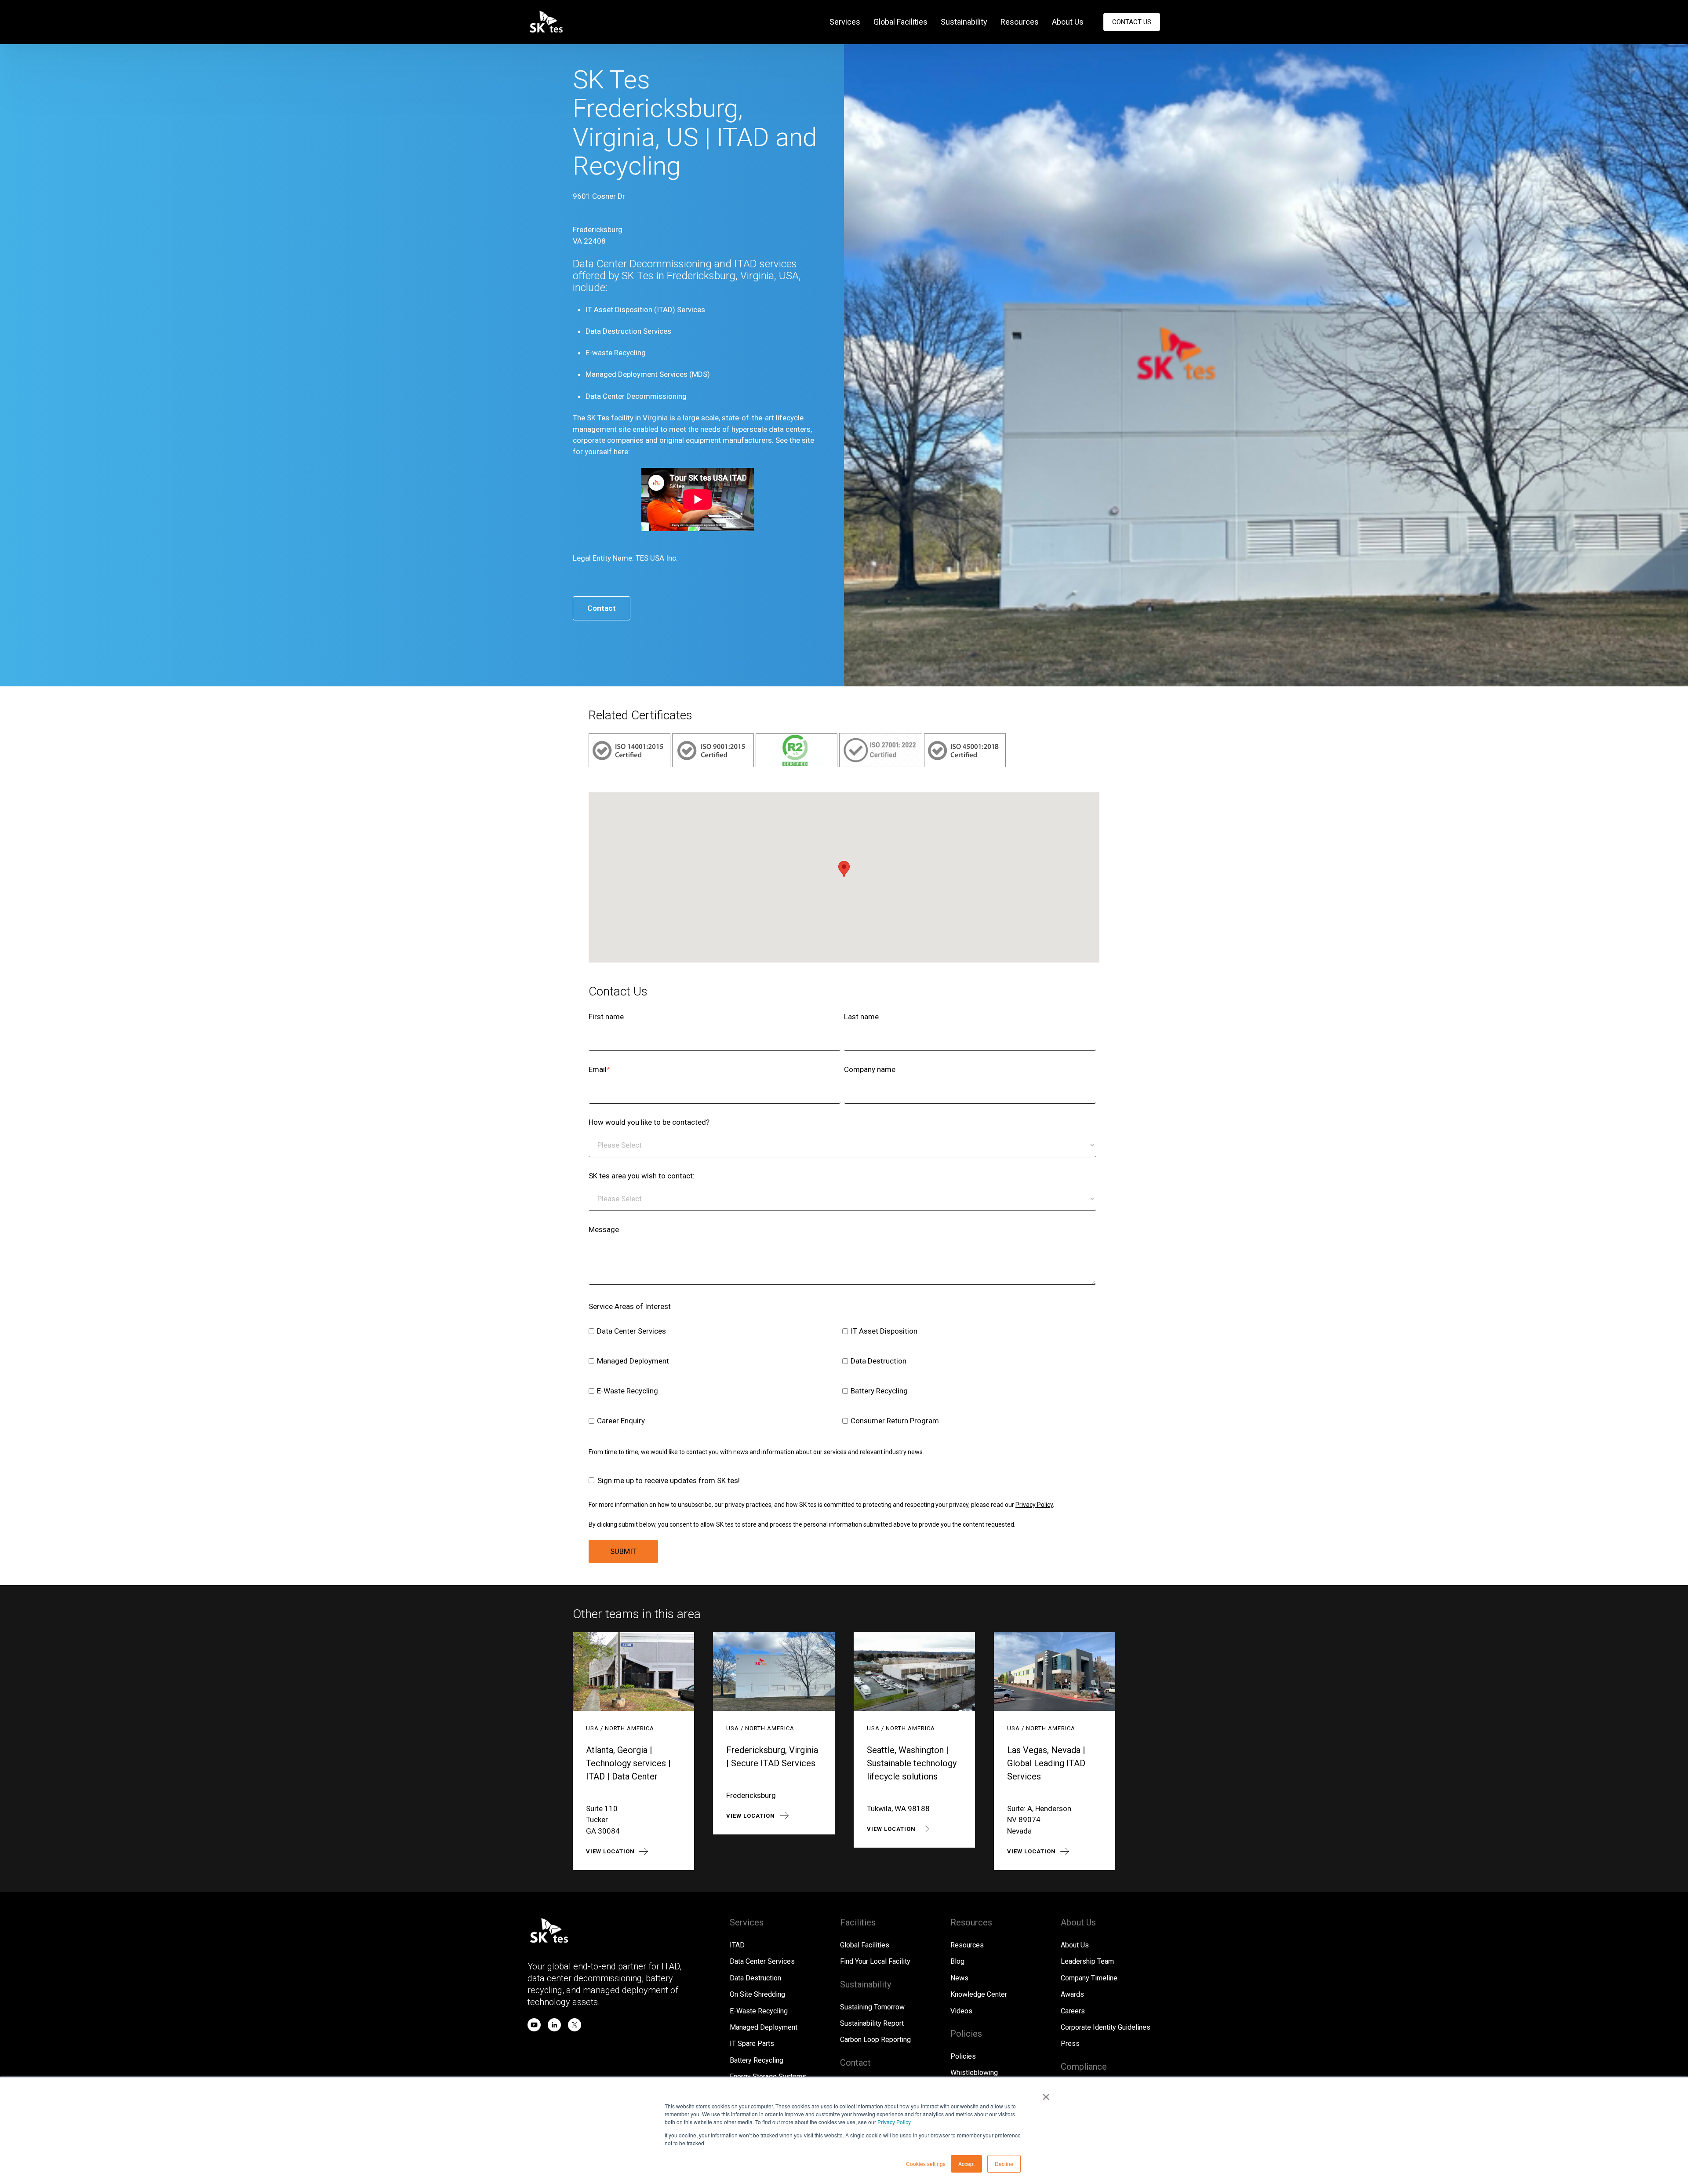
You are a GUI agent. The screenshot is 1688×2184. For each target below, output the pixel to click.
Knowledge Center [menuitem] (979, 1994)
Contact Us (1132, 22)
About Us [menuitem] (1068, 22)
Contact (602, 608)
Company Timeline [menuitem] (1089, 1978)
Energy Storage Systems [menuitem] (768, 2076)
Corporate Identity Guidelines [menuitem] (1106, 2027)
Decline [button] (1004, 2164)
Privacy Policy (894, 2122)
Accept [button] (966, 2164)
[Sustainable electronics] (797, 765)
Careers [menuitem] (1073, 2011)
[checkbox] (842, 1377)
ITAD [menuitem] (737, 1945)
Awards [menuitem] (1072, 1994)
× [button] (1046, 2094)
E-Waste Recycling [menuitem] (759, 2011)
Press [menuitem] (1070, 2044)
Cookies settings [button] (926, 2164)
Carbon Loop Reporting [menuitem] (875, 2040)
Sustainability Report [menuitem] (872, 2023)
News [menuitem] (959, 1978)
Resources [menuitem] (1020, 22)
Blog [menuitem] (957, 1961)
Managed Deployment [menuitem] (764, 2027)
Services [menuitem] (845, 22)
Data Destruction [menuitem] (755, 1978)
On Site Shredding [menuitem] (757, 1994)
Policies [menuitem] (963, 2056)
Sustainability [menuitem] (964, 22)
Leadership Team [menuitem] (1087, 1961)
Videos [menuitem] (961, 2011)
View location (610, 1851)
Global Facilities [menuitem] (900, 22)
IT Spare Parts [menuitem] (752, 2044)
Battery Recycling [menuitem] (757, 2060)
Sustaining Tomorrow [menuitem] (872, 2007)
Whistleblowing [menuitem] (974, 2073)
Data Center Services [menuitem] (762, 1961)
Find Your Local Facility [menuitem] (875, 1961)
